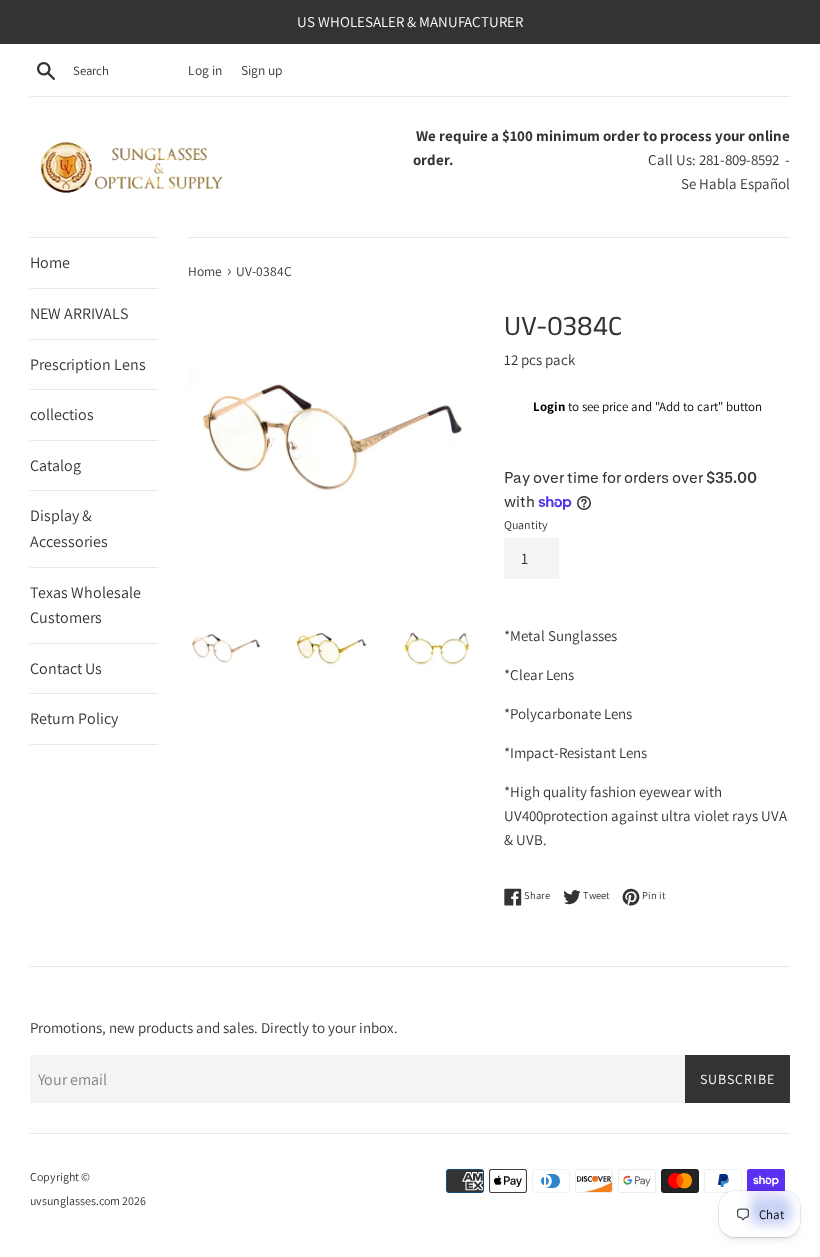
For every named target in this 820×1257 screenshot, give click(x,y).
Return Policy (74, 718)
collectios (62, 414)
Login (549, 406)
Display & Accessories (69, 528)
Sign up (261, 70)
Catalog (55, 465)
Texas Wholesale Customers (85, 605)
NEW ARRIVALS (79, 313)
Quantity (526, 524)
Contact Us (66, 668)
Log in (205, 70)
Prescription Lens (88, 364)
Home (50, 262)
